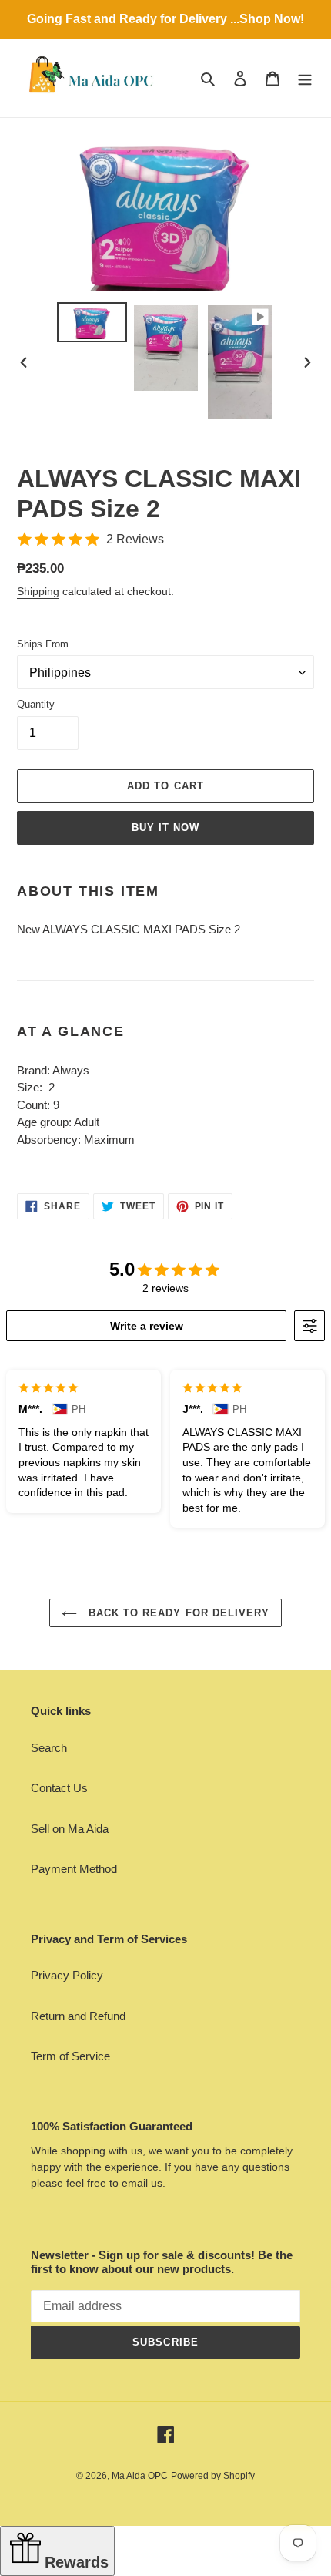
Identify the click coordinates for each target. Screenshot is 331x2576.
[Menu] (305, 78)
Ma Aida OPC (140, 2476)
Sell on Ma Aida (70, 1829)
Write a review (147, 1326)
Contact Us (59, 1788)
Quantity (36, 704)
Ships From (43, 644)
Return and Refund (78, 2016)
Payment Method (74, 1869)
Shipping (38, 591)
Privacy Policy (67, 1975)
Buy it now (165, 827)
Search (49, 1748)
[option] (92, 322)
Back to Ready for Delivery (177, 1613)
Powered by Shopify (213, 2476)
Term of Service (70, 2056)
